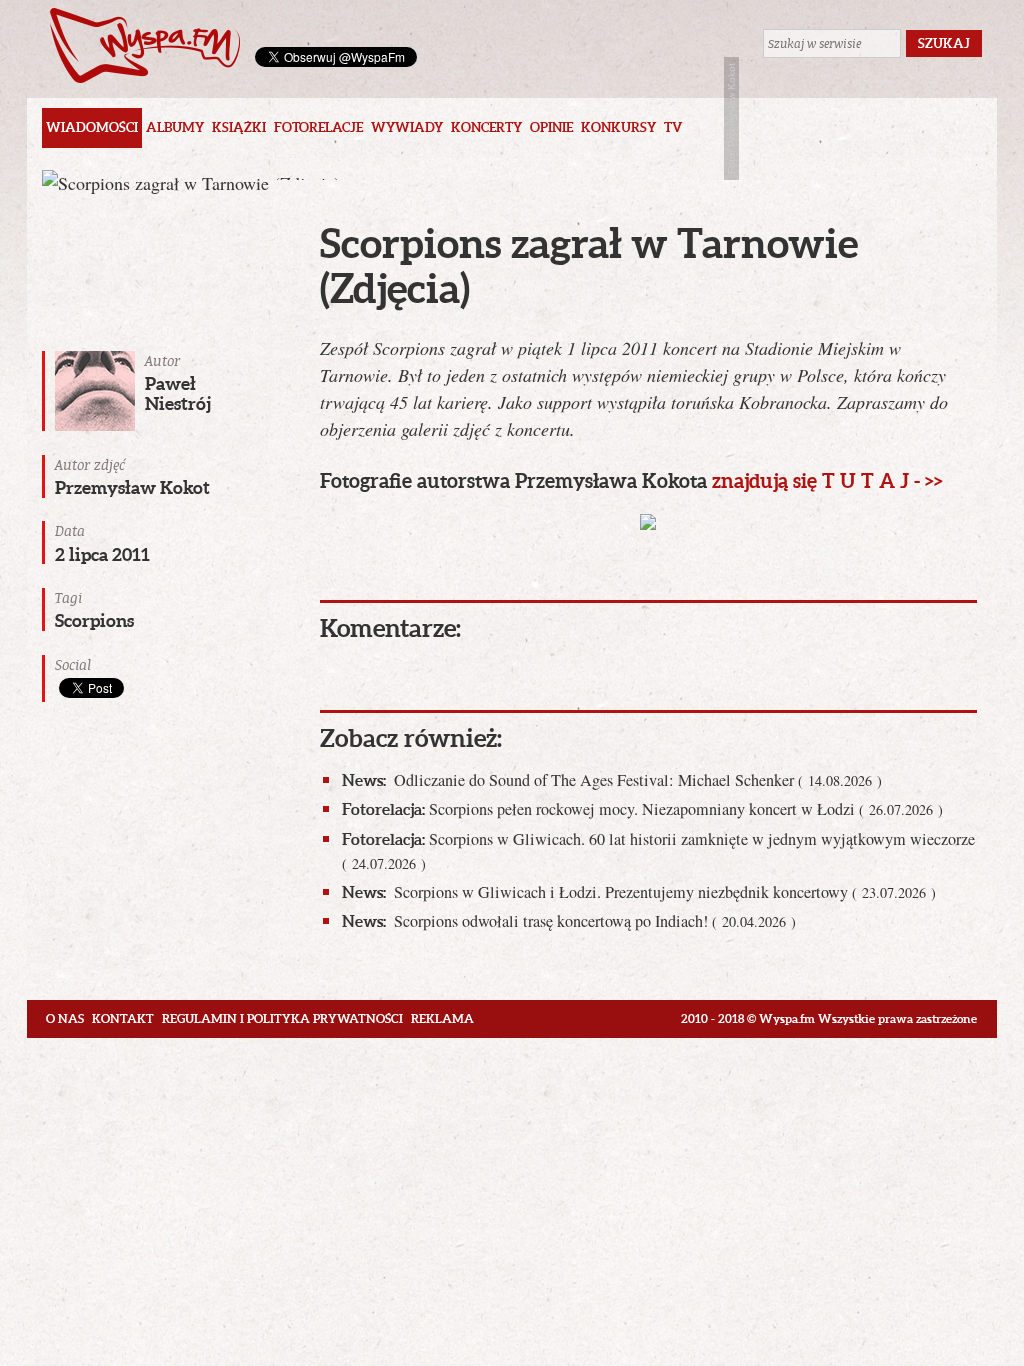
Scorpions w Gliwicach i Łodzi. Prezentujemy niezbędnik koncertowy (639, 892)
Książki (239, 127)
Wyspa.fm (145, 45)
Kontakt (123, 1018)
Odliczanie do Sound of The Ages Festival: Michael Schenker (612, 780)
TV (673, 127)
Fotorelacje (318, 127)
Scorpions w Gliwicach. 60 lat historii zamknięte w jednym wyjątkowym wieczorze (658, 850)
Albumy (175, 127)
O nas (65, 1018)
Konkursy (618, 127)
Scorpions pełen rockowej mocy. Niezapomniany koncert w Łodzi (642, 809)
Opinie (551, 127)
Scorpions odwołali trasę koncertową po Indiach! (569, 921)
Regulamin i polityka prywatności (282, 1018)
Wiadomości (92, 127)
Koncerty (486, 127)
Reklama (442, 1018)
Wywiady (407, 127)
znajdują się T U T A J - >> (827, 480)
